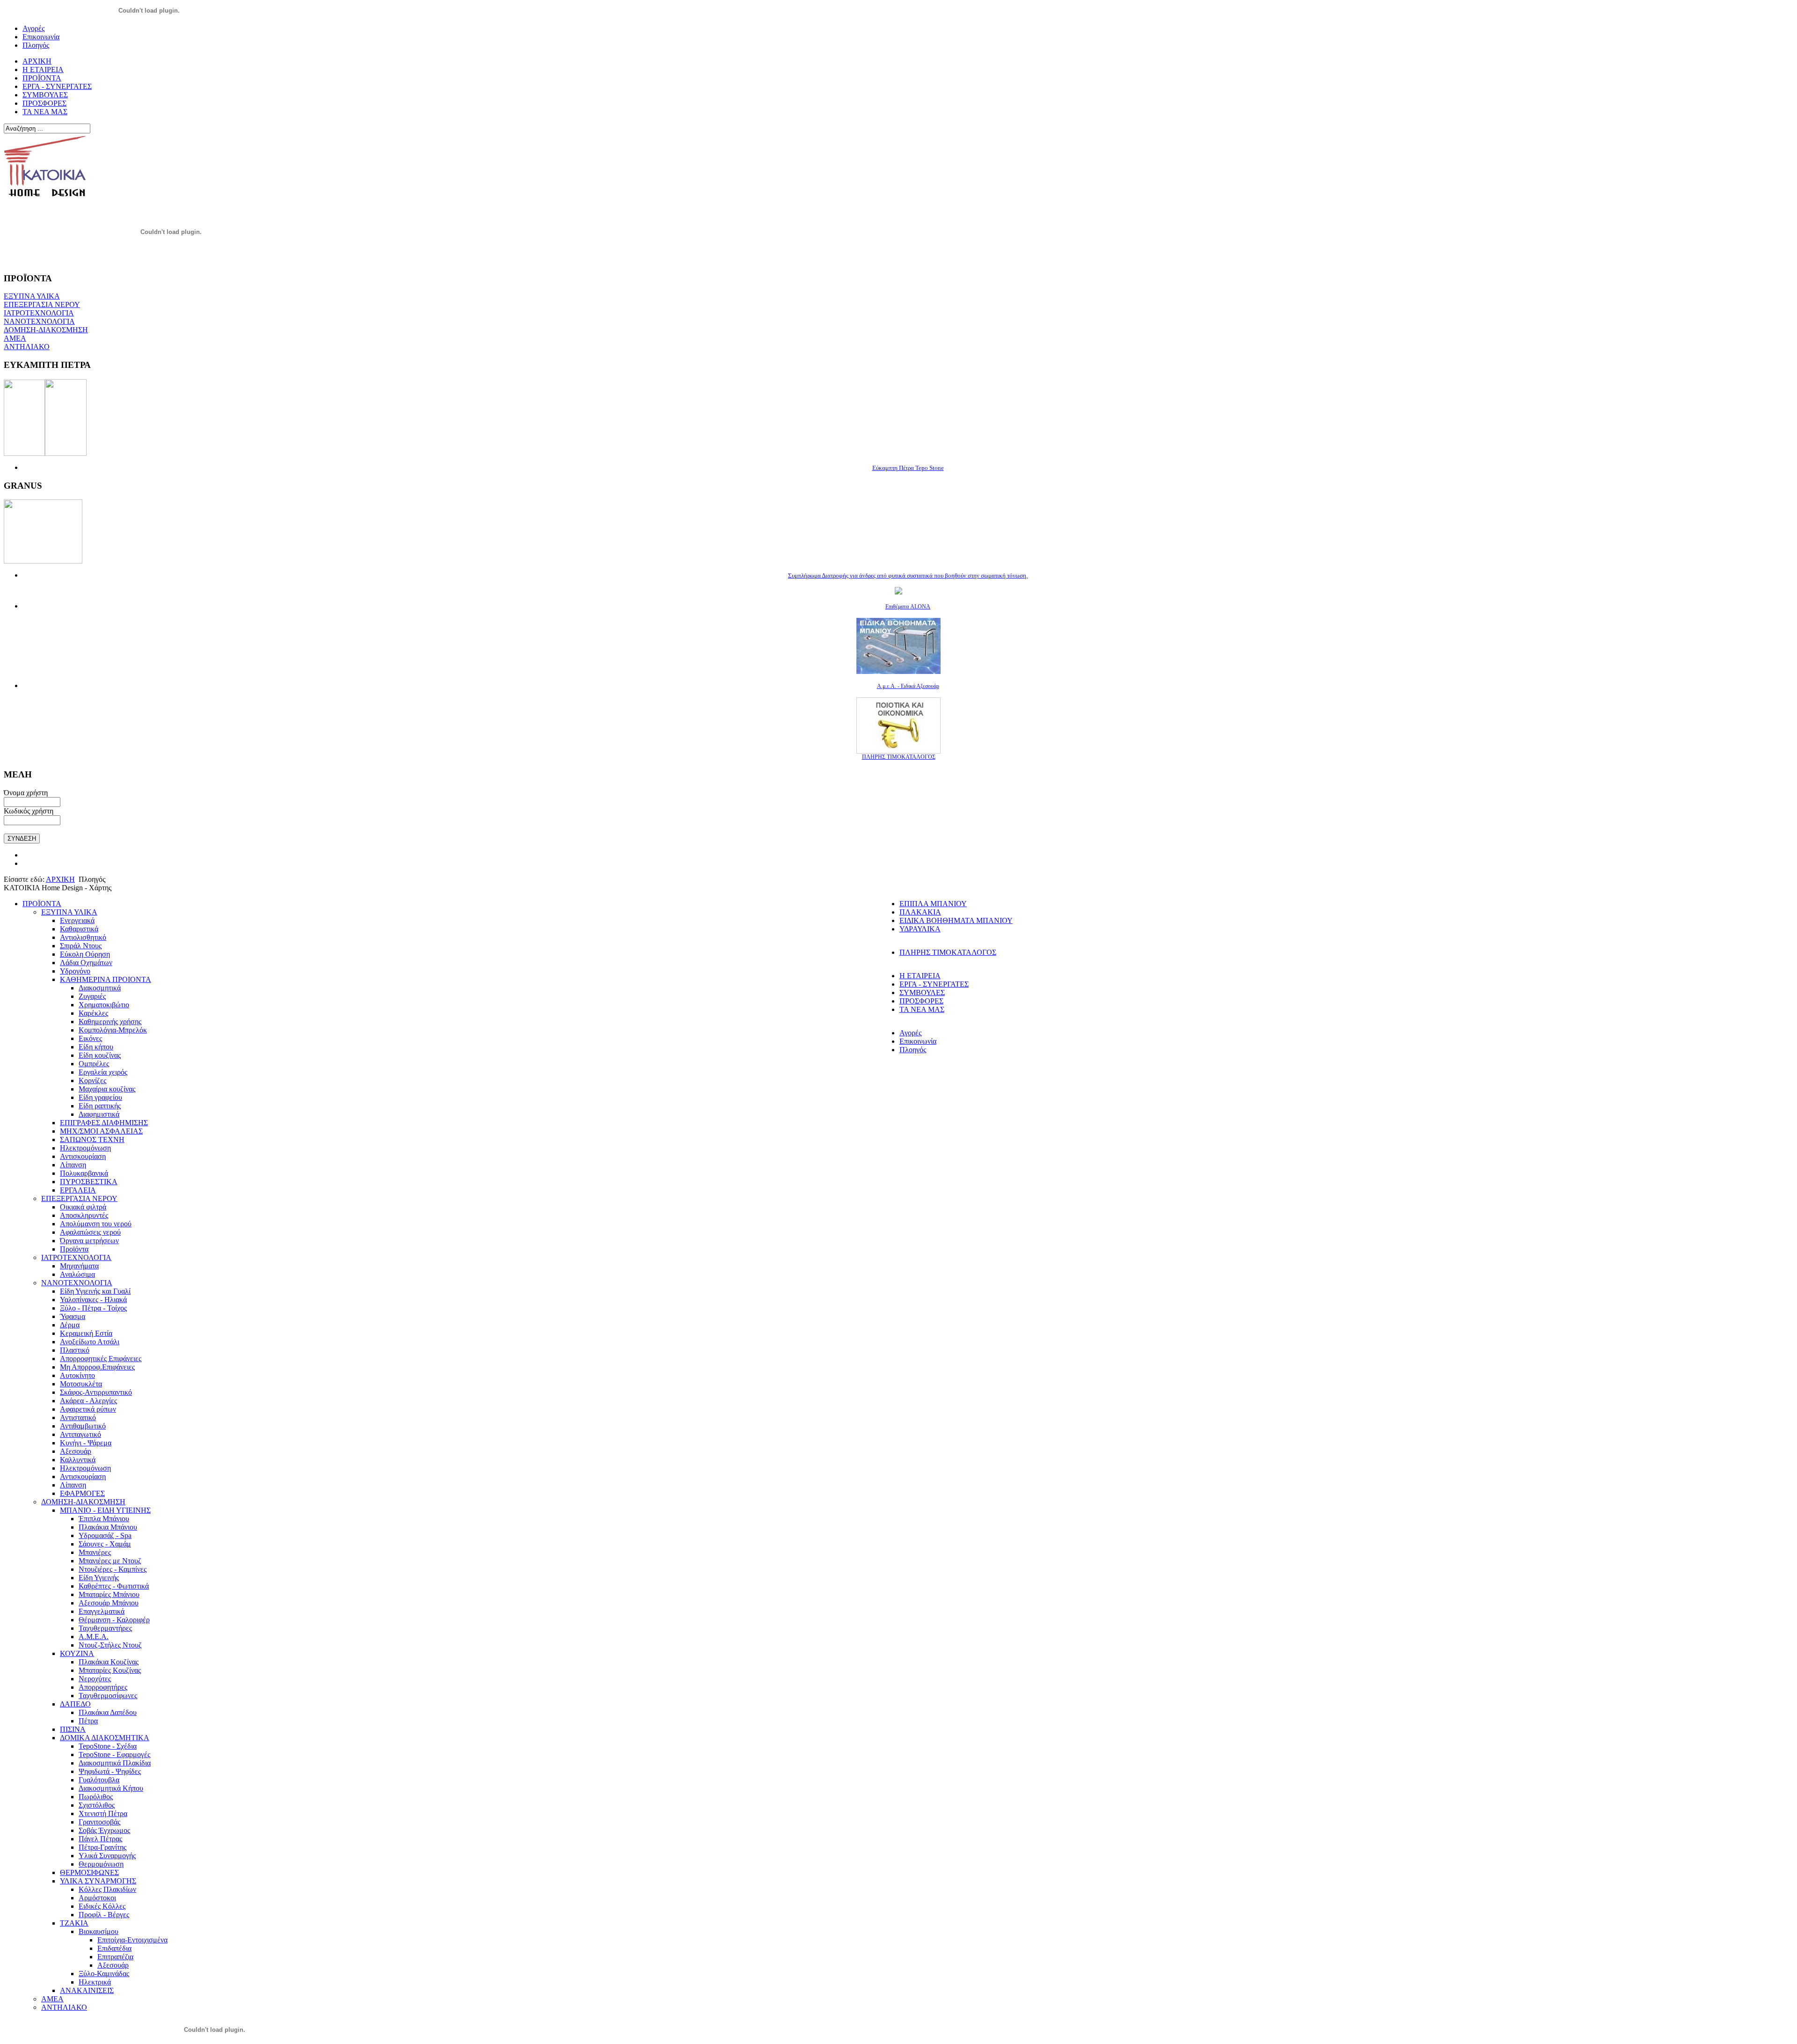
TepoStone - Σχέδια (108, 1746)
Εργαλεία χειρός (103, 1072)
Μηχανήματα (79, 1266)
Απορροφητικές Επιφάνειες (101, 1359)
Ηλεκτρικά (95, 1982)
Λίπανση (73, 1165)
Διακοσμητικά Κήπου (111, 1788)
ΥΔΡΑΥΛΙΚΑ (920, 929)
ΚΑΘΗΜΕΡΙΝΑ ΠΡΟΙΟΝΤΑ (106, 979)
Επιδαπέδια (114, 1948)
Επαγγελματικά (102, 1611)
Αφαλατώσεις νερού (90, 1232)
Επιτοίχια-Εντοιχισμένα (132, 1940)
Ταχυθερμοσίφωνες (108, 1696)
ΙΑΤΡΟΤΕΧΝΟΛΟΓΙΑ (39, 313)
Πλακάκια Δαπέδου (108, 1712)
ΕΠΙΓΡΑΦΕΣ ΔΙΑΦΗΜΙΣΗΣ (104, 1123)
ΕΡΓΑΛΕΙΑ (78, 1190)
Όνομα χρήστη (26, 793)
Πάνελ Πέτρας (100, 1839)
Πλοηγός (913, 1050)
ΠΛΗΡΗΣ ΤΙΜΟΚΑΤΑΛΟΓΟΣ (948, 952)
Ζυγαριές (92, 996)
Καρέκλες (93, 1013)
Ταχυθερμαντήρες (105, 1628)
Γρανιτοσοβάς (99, 1822)
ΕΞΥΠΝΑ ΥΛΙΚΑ (32, 296)
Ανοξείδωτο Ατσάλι (90, 1342)
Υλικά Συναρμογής (107, 1856)
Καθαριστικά (79, 929)
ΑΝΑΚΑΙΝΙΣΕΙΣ (87, 1990)
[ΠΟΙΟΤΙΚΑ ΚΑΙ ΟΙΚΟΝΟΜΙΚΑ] (898, 751)
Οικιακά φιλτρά (83, 1207)
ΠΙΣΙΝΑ (73, 1729)
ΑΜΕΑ (15, 338)
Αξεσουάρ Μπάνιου (109, 1603)
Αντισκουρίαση (83, 1156)
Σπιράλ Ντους (81, 946)
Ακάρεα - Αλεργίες (88, 1401)
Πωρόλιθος (96, 1797)
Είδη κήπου (96, 1047)
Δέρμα (70, 1325)
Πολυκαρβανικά (84, 1173)
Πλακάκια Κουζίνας (109, 1662)
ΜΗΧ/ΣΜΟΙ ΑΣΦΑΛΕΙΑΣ (101, 1131)
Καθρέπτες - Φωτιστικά (114, 1586)
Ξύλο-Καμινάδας (104, 1974)
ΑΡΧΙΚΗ (60, 879)
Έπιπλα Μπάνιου (104, 1519)
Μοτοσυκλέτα (81, 1384)
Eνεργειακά (77, 920)
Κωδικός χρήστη (29, 811)
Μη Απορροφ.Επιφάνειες (97, 1367)
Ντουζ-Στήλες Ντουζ (110, 1645)
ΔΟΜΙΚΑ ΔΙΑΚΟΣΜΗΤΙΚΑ (105, 1738)
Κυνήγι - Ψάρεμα (86, 1443)
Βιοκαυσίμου (99, 1931)
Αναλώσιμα (77, 1274)
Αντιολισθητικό (83, 937)
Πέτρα (88, 1721)
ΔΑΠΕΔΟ (75, 1704)
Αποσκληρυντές (84, 1215)
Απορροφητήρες (103, 1687)
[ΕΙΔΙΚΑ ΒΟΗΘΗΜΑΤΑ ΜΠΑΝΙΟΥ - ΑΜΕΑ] (898, 671)
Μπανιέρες (95, 1552)
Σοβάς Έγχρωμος (104, 1830)
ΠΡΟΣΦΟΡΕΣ (921, 1001)
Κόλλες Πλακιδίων (107, 1889)
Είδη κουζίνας (100, 1055)
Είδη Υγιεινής (99, 1578)
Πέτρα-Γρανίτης (102, 1847)
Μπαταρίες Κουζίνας (110, 1670)
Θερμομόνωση (101, 1864)
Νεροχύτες (95, 1679)
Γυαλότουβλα (99, 1780)
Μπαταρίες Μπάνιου (109, 1594)
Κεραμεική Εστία (86, 1333)
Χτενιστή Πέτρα (103, 1813)
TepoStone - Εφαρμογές (114, 1755)
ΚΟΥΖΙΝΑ (77, 1653)
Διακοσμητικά (100, 988)
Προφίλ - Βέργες (104, 1915)
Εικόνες (90, 1038)
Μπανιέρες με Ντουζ (110, 1561)
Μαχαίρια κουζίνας (107, 1089)
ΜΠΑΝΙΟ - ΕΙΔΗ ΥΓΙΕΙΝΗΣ (105, 1510)
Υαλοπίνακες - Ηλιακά (93, 1300)
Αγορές (910, 1033)
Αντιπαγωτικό (80, 1434)
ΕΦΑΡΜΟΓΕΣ (82, 1493)
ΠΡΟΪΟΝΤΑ (42, 904)
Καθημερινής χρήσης (110, 1022)
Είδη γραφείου (100, 1097)
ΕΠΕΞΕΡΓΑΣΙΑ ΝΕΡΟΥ (42, 304)
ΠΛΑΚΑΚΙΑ (920, 912)
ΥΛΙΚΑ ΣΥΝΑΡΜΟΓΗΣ (98, 1881)
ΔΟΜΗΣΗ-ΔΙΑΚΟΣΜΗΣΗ (46, 330)
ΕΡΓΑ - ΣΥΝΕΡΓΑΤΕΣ (934, 984)
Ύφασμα (73, 1316)
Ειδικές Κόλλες (102, 1906)
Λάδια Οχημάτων (86, 963)
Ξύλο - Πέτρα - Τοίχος (93, 1308)
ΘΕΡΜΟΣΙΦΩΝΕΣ (89, 1872)
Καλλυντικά (78, 1460)
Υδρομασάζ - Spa (105, 1535)
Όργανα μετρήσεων (89, 1241)
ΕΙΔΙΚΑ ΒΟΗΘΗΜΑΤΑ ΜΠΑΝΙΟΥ (956, 920)
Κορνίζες (92, 1081)
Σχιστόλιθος (97, 1805)
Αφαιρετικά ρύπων (88, 1409)
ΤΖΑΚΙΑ (74, 1923)
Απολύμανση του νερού (96, 1224)
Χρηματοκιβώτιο (104, 1005)
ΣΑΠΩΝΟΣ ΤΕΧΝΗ (92, 1139)
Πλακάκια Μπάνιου (108, 1527)
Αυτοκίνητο (77, 1375)
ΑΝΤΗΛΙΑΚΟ (27, 347)
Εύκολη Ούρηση (85, 954)
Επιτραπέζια (115, 1957)
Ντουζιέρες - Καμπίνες (113, 1569)
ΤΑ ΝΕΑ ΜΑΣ (922, 1009)
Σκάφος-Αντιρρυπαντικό (96, 1392)
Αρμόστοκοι (97, 1898)
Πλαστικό (75, 1350)
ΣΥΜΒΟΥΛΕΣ (922, 993)
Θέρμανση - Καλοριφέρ (114, 1620)
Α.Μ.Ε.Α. (94, 1637)
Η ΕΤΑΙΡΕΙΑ (920, 976)
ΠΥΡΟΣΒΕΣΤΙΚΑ (89, 1182)
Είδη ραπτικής (100, 1106)
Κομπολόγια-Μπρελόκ (113, 1030)
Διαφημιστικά (99, 1114)
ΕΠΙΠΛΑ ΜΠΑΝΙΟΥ (933, 904)
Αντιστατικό (78, 1418)
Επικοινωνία (918, 1041)
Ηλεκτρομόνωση (85, 1148)
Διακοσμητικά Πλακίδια (115, 1763)
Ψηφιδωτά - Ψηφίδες (110, 1771)
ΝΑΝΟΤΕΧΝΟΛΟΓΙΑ (39, 321)
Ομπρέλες (94, 1064)
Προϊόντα (74, 1249)
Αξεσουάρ (76, 1451)
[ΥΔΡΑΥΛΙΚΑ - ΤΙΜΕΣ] (898, 592)
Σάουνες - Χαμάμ (105, 1544)
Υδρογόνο (75, 971)
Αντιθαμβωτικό (83, 1426)
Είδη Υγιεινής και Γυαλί (95, 1291)
